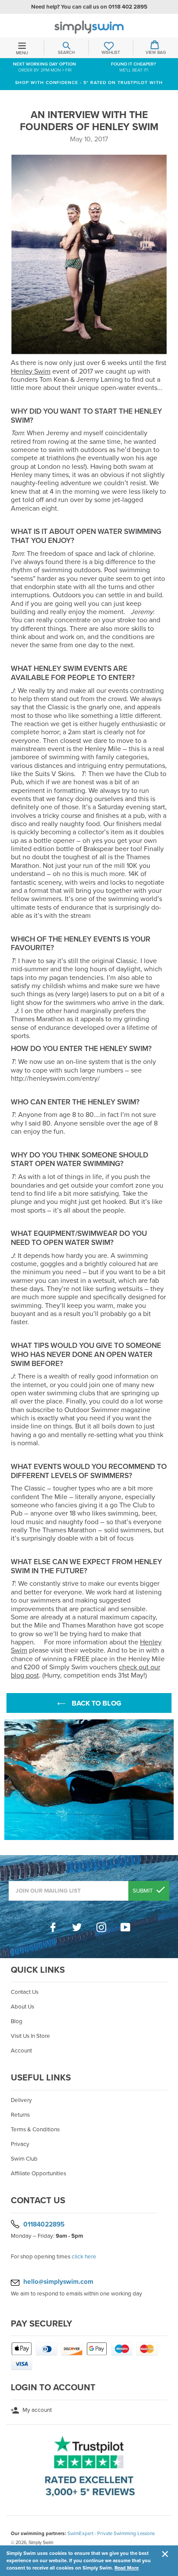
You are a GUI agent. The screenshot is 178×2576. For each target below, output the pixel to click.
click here (84, 2257)
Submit (143, 1891)
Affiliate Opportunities (38, 2174)
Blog (17, 2021)
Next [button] (169, 1780)
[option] (89, 1780)
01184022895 (44, 2224)
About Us (22, 2007)
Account (21, 2051)
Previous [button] (9, 1780)
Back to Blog (96, 1703)
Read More (127, 2568)
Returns (20, 2115)
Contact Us (25, 1992)
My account (37, 2410)
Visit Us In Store (30, 2036)
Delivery (21, 2100)
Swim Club (24, 2159)
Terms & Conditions (35, 2130)
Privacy (20, 2144)
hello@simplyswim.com (58, 2282)
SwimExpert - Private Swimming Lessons (111, 2533)
